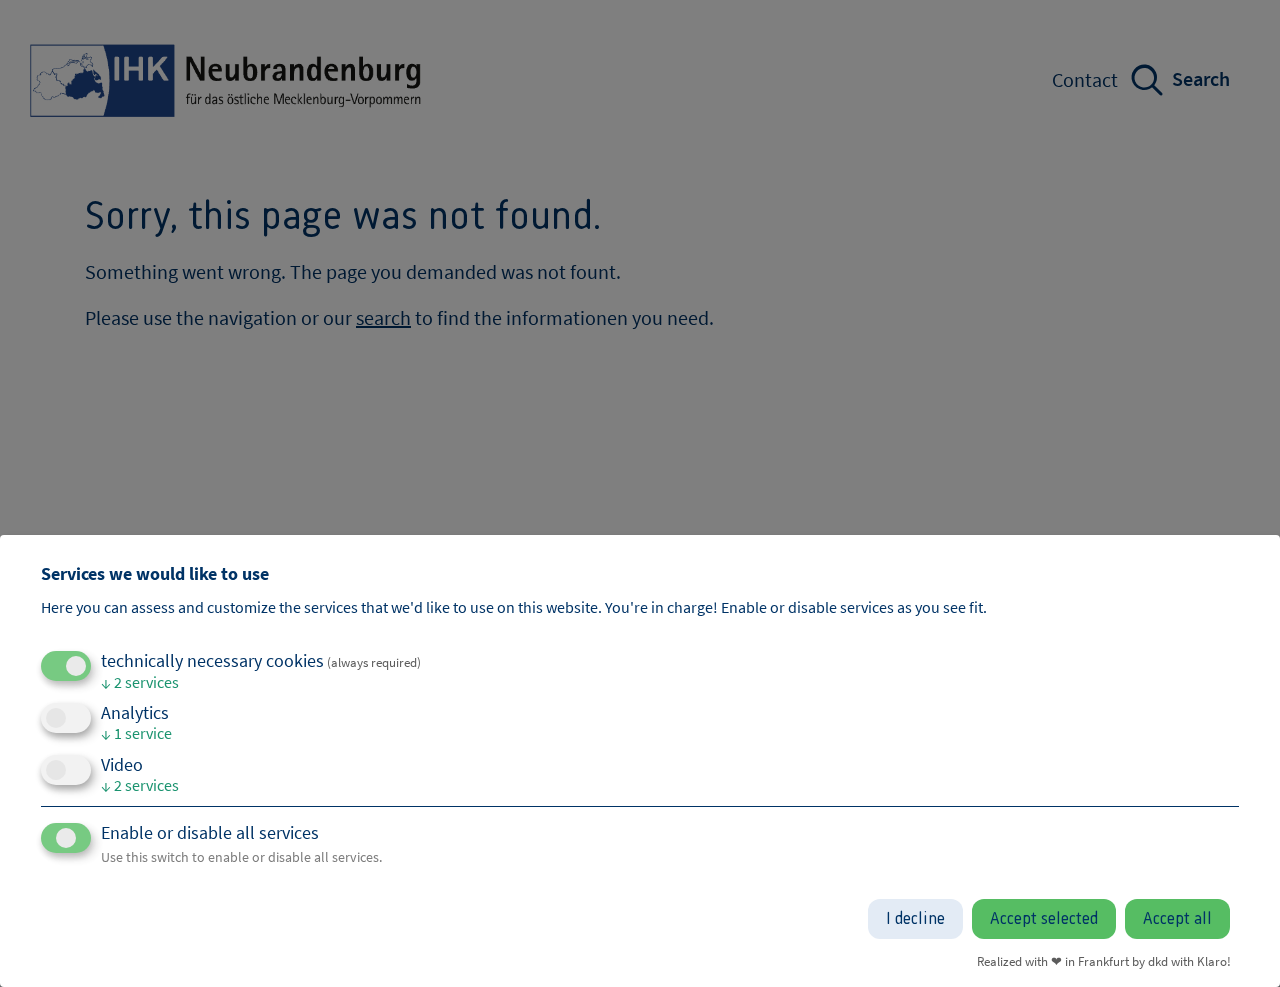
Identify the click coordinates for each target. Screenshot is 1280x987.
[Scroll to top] (1235, 942)
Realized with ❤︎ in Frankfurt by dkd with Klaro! (1104, 961)
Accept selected (1044, 919)
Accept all (1177, 919)
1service (136, 733)
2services (140, 682)
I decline (915, 919)
